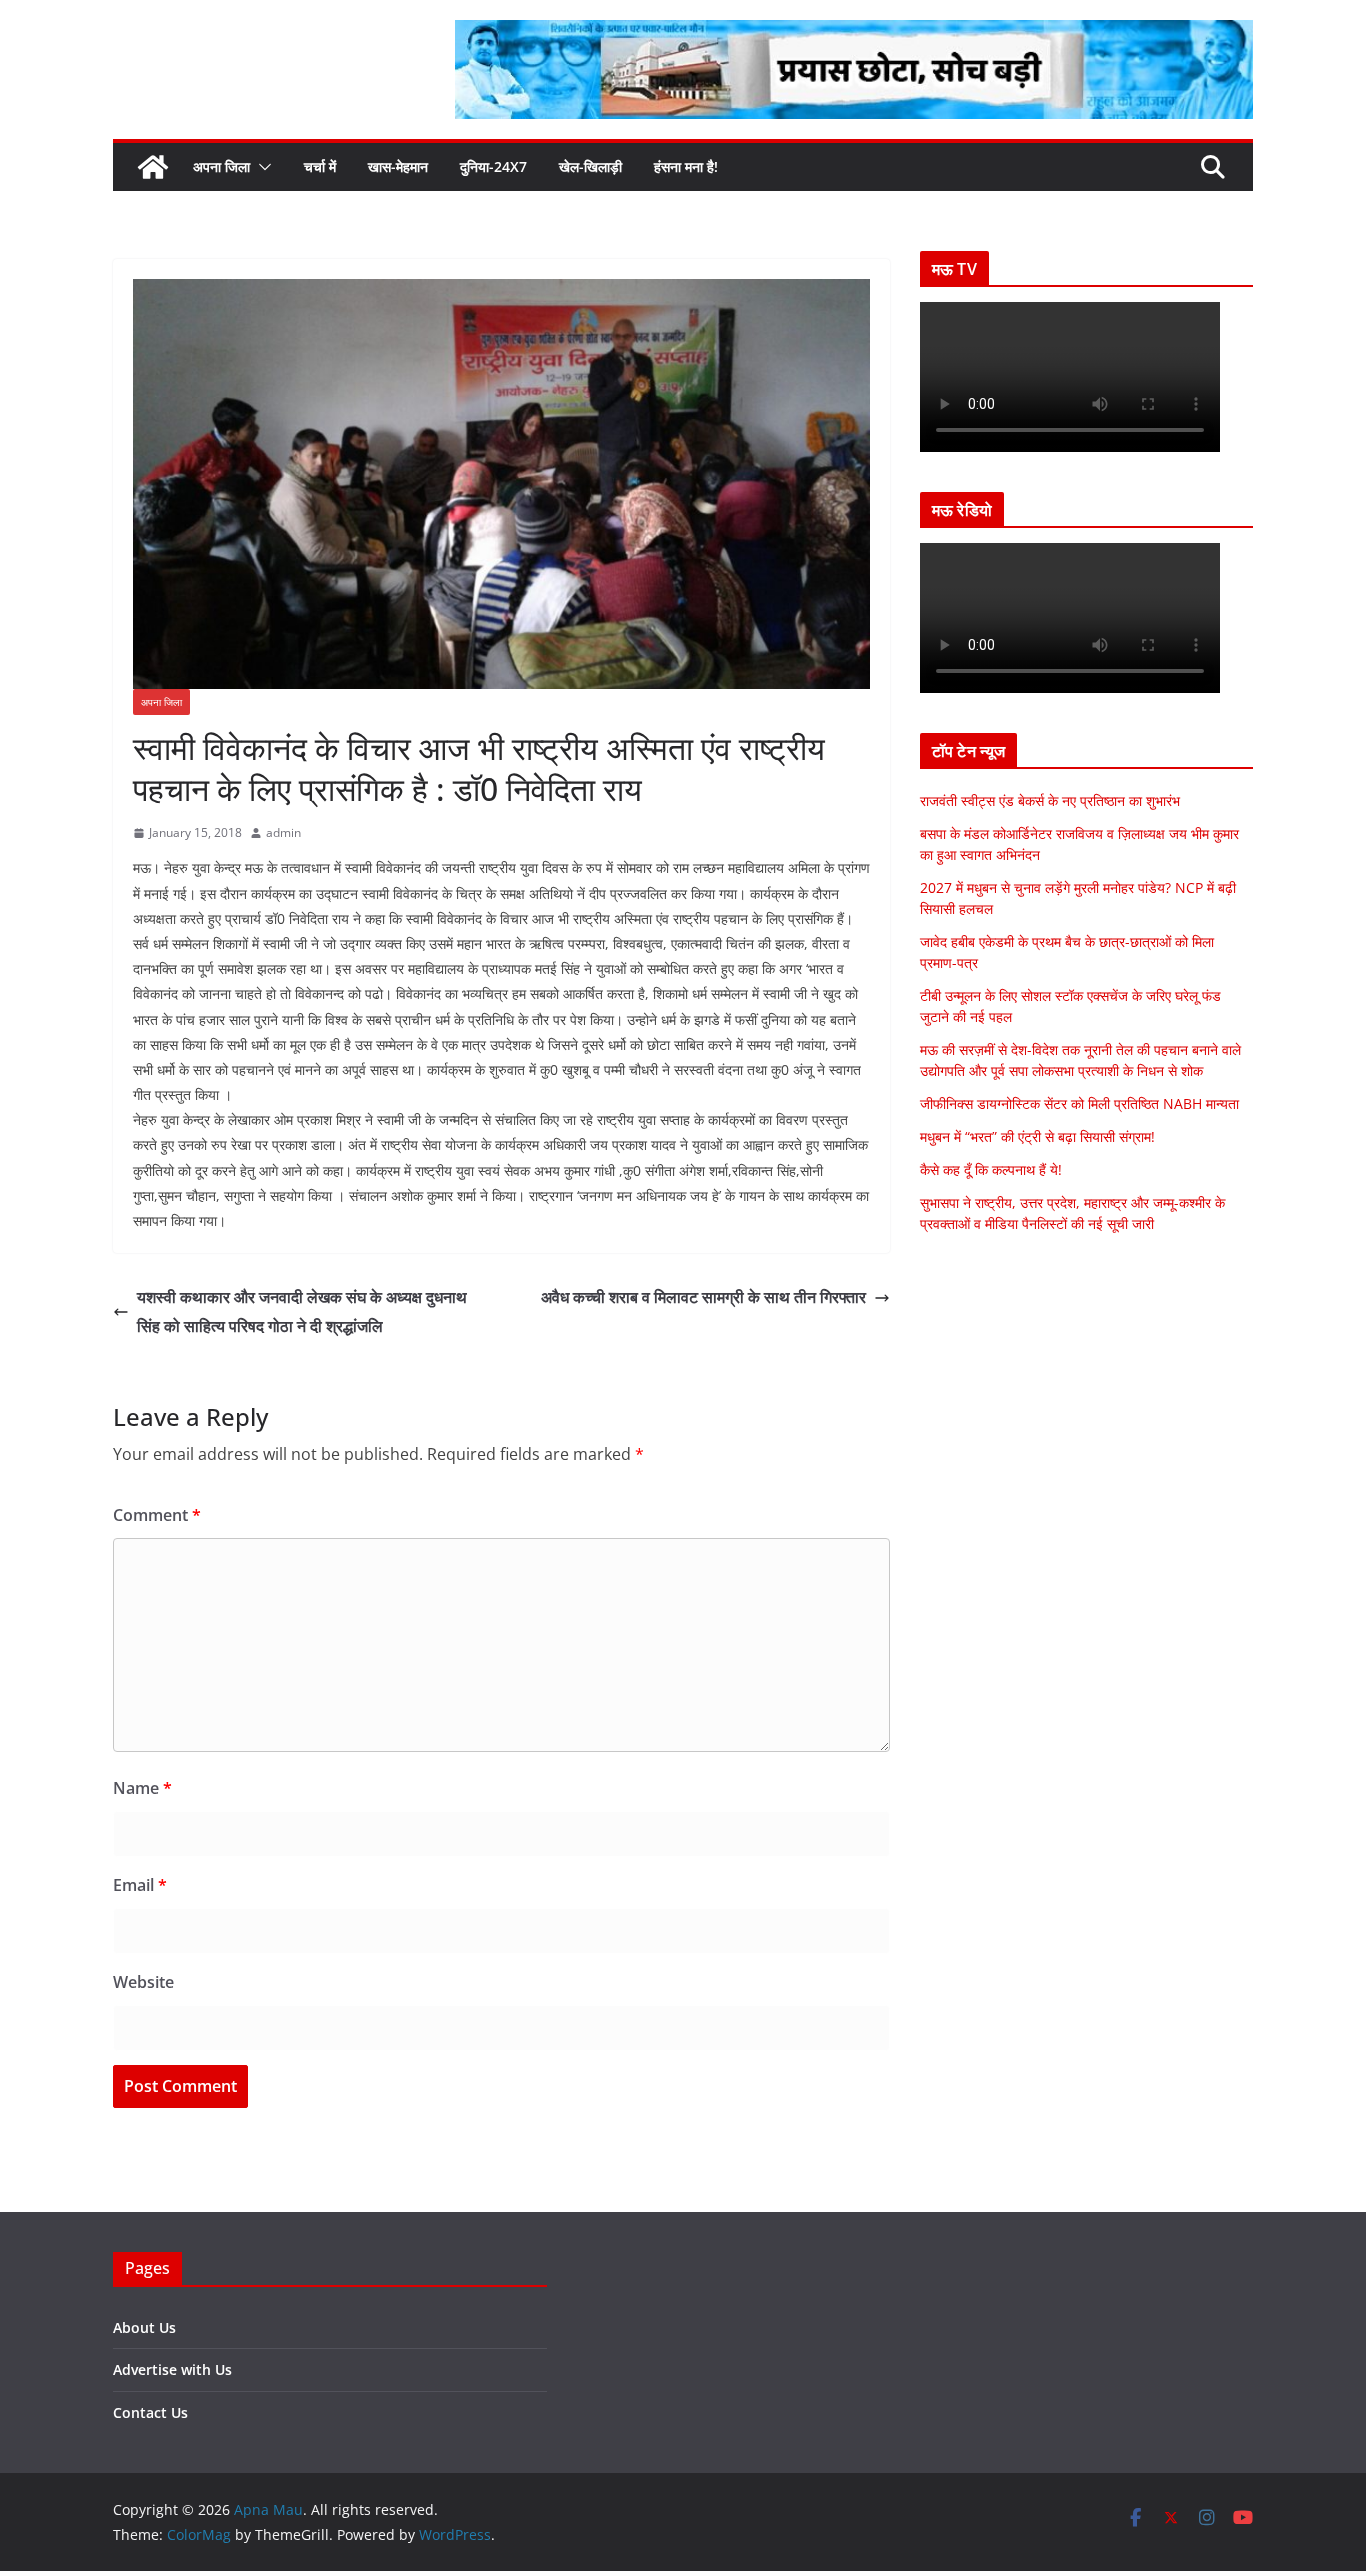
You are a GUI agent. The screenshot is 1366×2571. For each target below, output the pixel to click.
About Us (144, 2327)
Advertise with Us (172, 2369)
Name (142, 1788)
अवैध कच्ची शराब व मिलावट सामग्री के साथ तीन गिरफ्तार (703, 1297)
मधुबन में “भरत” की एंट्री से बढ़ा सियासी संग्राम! (1037, 1136)
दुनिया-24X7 (493, 166)
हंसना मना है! (686, 166)
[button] (261, 167)
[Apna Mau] (153, 167)
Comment (157, 1515)
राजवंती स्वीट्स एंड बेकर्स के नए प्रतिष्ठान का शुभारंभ (1050, 800)
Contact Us (150, 2412)
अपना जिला (221, 166)
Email (140, 1885)
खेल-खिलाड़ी (590, 166)
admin (283, 832)
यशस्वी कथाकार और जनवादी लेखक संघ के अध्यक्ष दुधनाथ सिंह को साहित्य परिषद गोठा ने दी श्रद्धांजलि (302, 1311)
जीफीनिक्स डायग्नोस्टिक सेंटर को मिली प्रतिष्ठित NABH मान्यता (1079, 1103)
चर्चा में (320, 166)
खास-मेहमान (398, 166)
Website (143, 1982)
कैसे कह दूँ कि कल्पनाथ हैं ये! (991, 1169)
